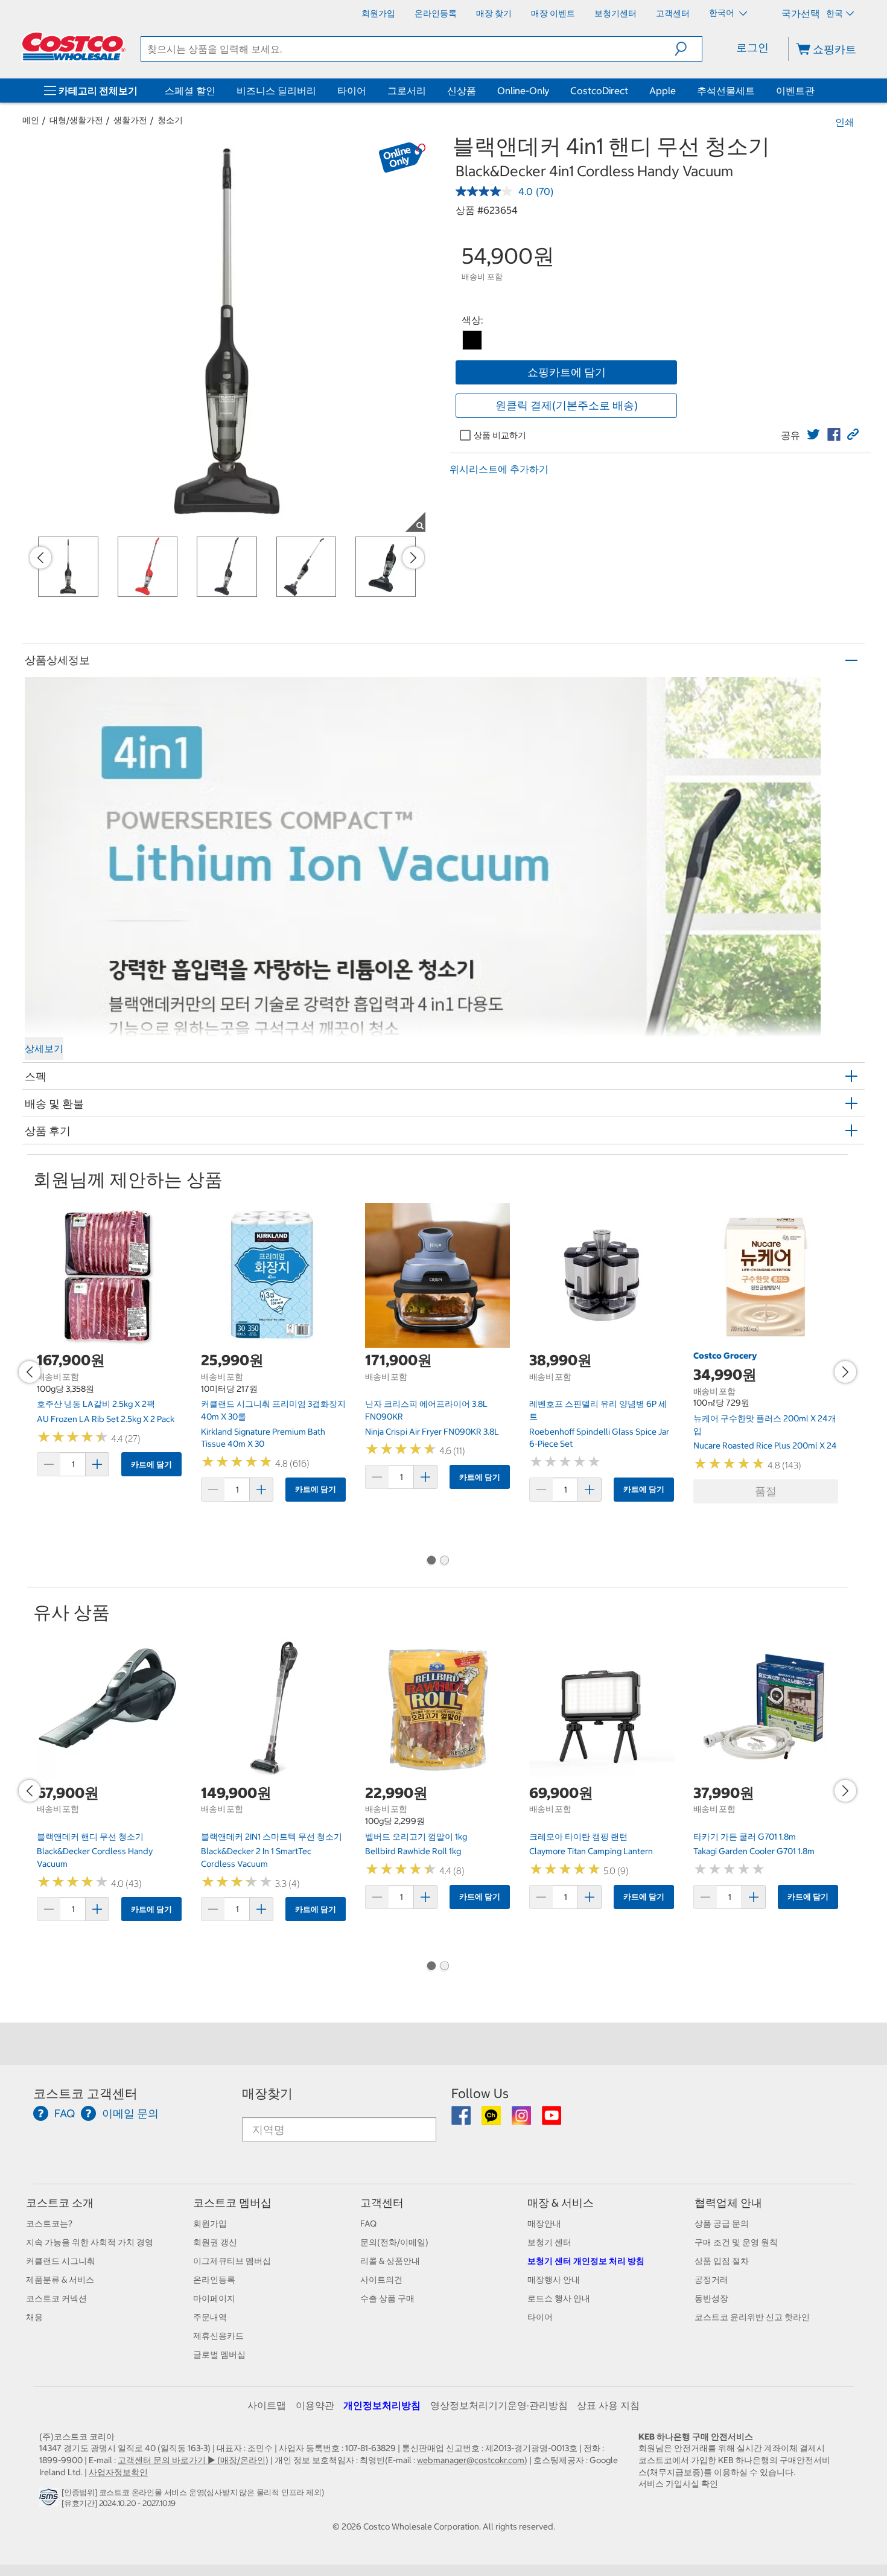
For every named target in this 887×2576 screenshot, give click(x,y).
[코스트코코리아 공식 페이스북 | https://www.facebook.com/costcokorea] (462, 2120)
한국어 (723, 13)
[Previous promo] (40, 558)
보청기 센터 (549, 2242)
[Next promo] (413, 558)
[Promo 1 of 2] (431, 1561)
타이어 (352, 91)
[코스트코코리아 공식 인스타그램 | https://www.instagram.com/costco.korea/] (522, 2120)
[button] (688, 49)
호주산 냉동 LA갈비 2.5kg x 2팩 (96, 1404)
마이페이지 (214, 2298)
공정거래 (711, 2280)
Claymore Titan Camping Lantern (591, 1851)
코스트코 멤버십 (232, 2203)
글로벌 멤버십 (219, 2354)
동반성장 (711, 2298)
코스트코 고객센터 (85, 2093)
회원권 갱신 (215, 2242)
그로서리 (407, 91)
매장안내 (544, 2224)
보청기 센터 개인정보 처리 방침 (586, 2261)
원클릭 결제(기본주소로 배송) (567, 405)
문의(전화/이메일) (394, 2242)
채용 (34, 2317)
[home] (74, 46)
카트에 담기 (151, 1465)
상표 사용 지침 (608, 2405)
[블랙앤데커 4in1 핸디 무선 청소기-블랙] (472, 340)
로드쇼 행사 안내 (559, 2298)
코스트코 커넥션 (56, 2298)
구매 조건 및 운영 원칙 (736, 2242)
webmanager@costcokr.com (471, 2460)
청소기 (170, 120)
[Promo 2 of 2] (444, 1561)
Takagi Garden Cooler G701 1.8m (754, 1851)
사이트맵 (267, 2405)
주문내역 (210, 2317)
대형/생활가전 (76, 120)
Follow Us (480, 2093)
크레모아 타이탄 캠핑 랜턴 (578, 1837)
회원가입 (210, 2224)
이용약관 (315, 2405)
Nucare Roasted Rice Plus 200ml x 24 (765, 1446)
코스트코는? (49, 2224)
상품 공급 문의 (722, 2224)
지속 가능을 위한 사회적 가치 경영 (90, 2242)
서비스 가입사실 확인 (678, 2484)
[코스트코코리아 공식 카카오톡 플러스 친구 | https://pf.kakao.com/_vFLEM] (492, 2120)
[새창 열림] (50, 2500)
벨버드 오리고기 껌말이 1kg (416, 1837)
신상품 (462, 91)
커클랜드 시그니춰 (61, 2261)
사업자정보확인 (118, 2472)
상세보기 (44, 1048)
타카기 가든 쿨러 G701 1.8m (745, 1837)
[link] (813, 435)
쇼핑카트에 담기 (567, 372)
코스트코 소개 (60, 2203)
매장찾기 (267, 2093)
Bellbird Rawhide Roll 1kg (413, 1851)
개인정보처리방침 (382, 2405)
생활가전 (130, 120)
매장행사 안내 (554, 2280)
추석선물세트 (726, 91)
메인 (31, 120)
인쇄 (845, 122)
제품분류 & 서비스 (60, 2280)
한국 (835, 13)
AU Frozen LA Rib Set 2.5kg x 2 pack (106, 1419)
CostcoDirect (599, 91)
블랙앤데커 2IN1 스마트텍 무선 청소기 (272, 1837)
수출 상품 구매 (387, 2298)
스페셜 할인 (190, 91)
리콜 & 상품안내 (390, 2261)
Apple (663, 91)
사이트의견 (381, 2280)
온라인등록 (214, 2280)
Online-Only (523, 91)
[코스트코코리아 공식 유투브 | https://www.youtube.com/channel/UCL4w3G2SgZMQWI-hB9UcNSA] (552, 2120)
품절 (766, 1491)
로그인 (752, 47)
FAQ (368, 2224)
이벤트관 (795, 91)
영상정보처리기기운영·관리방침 (499, 2405)
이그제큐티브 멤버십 (232, 2261)
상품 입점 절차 (722, 2261)
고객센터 (382, 2203)
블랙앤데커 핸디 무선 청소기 (90, 1837)
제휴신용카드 (218, 2336)
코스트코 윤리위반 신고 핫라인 (752, 2317)
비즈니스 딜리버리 (276, 91)
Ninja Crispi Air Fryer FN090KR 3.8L (432, 1432)
